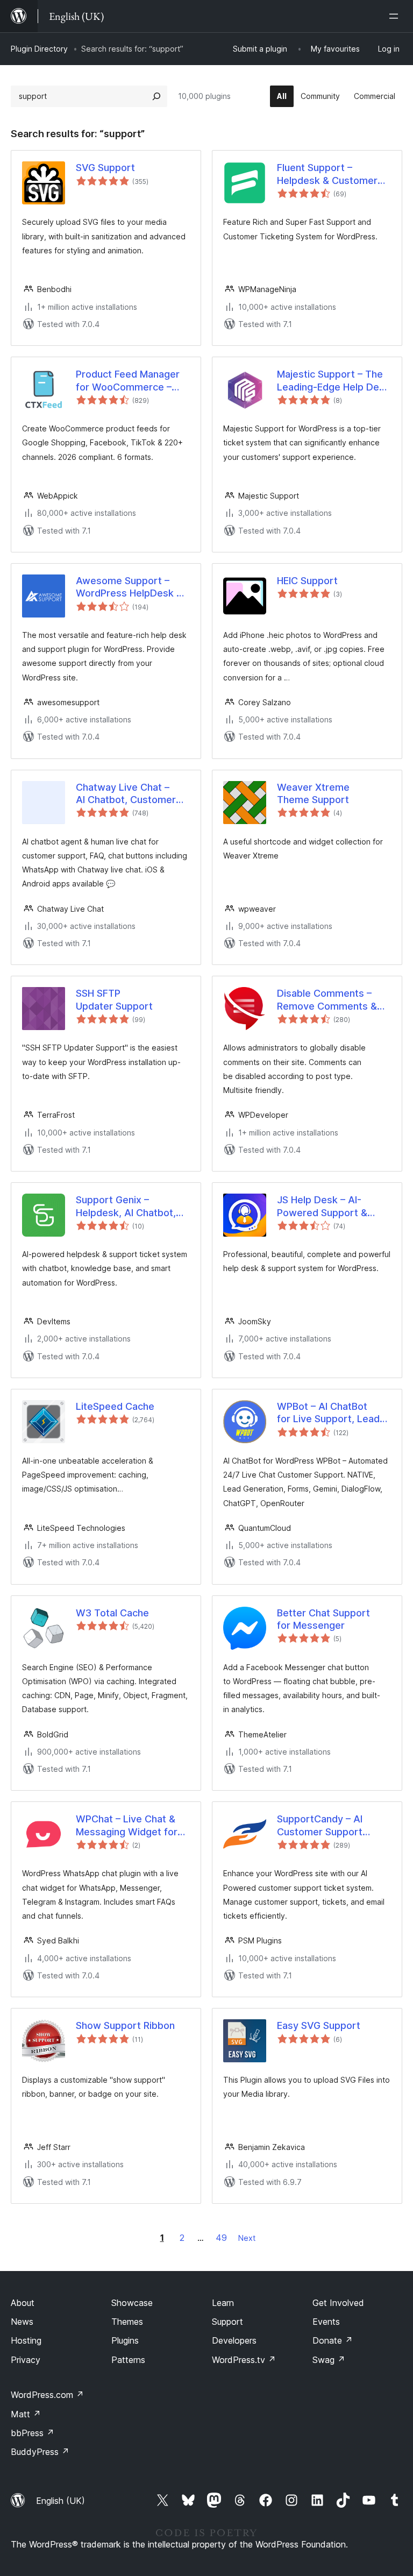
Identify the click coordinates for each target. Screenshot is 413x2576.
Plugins (125, 2340)
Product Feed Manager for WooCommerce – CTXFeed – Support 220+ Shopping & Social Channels (130, 381)
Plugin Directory (39, 49)
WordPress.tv (244, 2360)
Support (227, 2322)
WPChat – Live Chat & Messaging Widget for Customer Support (127, 1826)
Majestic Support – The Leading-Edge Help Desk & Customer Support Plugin (333, 381)
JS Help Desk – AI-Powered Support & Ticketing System (322, 1207)
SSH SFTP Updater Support (114, 999)
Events (326, 2322)
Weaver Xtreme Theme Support (313, 793)
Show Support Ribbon (125, 2025)
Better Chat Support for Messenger (323, 1619)
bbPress (33, 2433)
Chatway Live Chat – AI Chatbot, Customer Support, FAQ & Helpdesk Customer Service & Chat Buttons (129, 794)
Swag (329, 2360)
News (22, 2322)
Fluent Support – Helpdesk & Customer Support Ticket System (330, 174)
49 (221, 2238)
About (23, 2303)
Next (247, 2238)
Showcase (132, 2303)
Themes (127, 2322)
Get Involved (338, 2303)
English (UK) (60, 2501)
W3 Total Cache (112, 1613)
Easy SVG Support (319, 2025)
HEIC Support (307, 581)
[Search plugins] (156, 96)
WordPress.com (47, 2395)
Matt (26, 2414)
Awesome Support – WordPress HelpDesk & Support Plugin (129, 587)
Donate (333, 2340)
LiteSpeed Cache (115, 1406)
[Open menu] (396, 16)
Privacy (26, 2360)
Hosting (26, 2340)
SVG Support (105, 168)
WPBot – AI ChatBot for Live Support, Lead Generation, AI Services (331, 1413)
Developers (234, 2340)
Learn (223, 2303)
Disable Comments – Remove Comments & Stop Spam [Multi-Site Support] (327, 1000)
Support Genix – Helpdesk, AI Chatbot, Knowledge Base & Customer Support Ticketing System (126, 1207)
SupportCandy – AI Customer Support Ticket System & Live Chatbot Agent (326, 1826)
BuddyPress (40, 2452)
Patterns (128, 2360)
